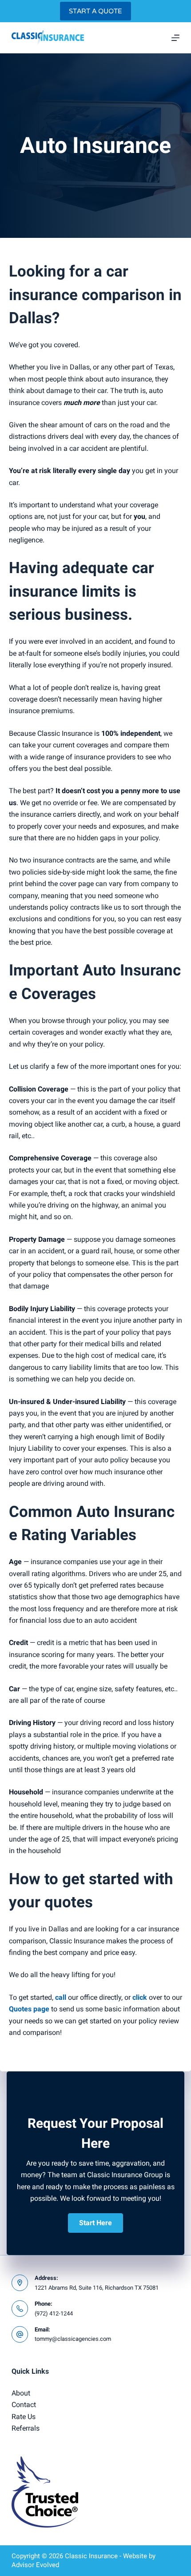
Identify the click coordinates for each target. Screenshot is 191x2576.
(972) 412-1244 (54, 2313)
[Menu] (175, 38)
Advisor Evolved (35, 2565)
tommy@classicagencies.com (73, 2339)
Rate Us (24, 2417)
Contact (24, 2405)
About (21, 2393)
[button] (95, 2223)
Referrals (26, 2428)
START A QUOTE (95, 11)
